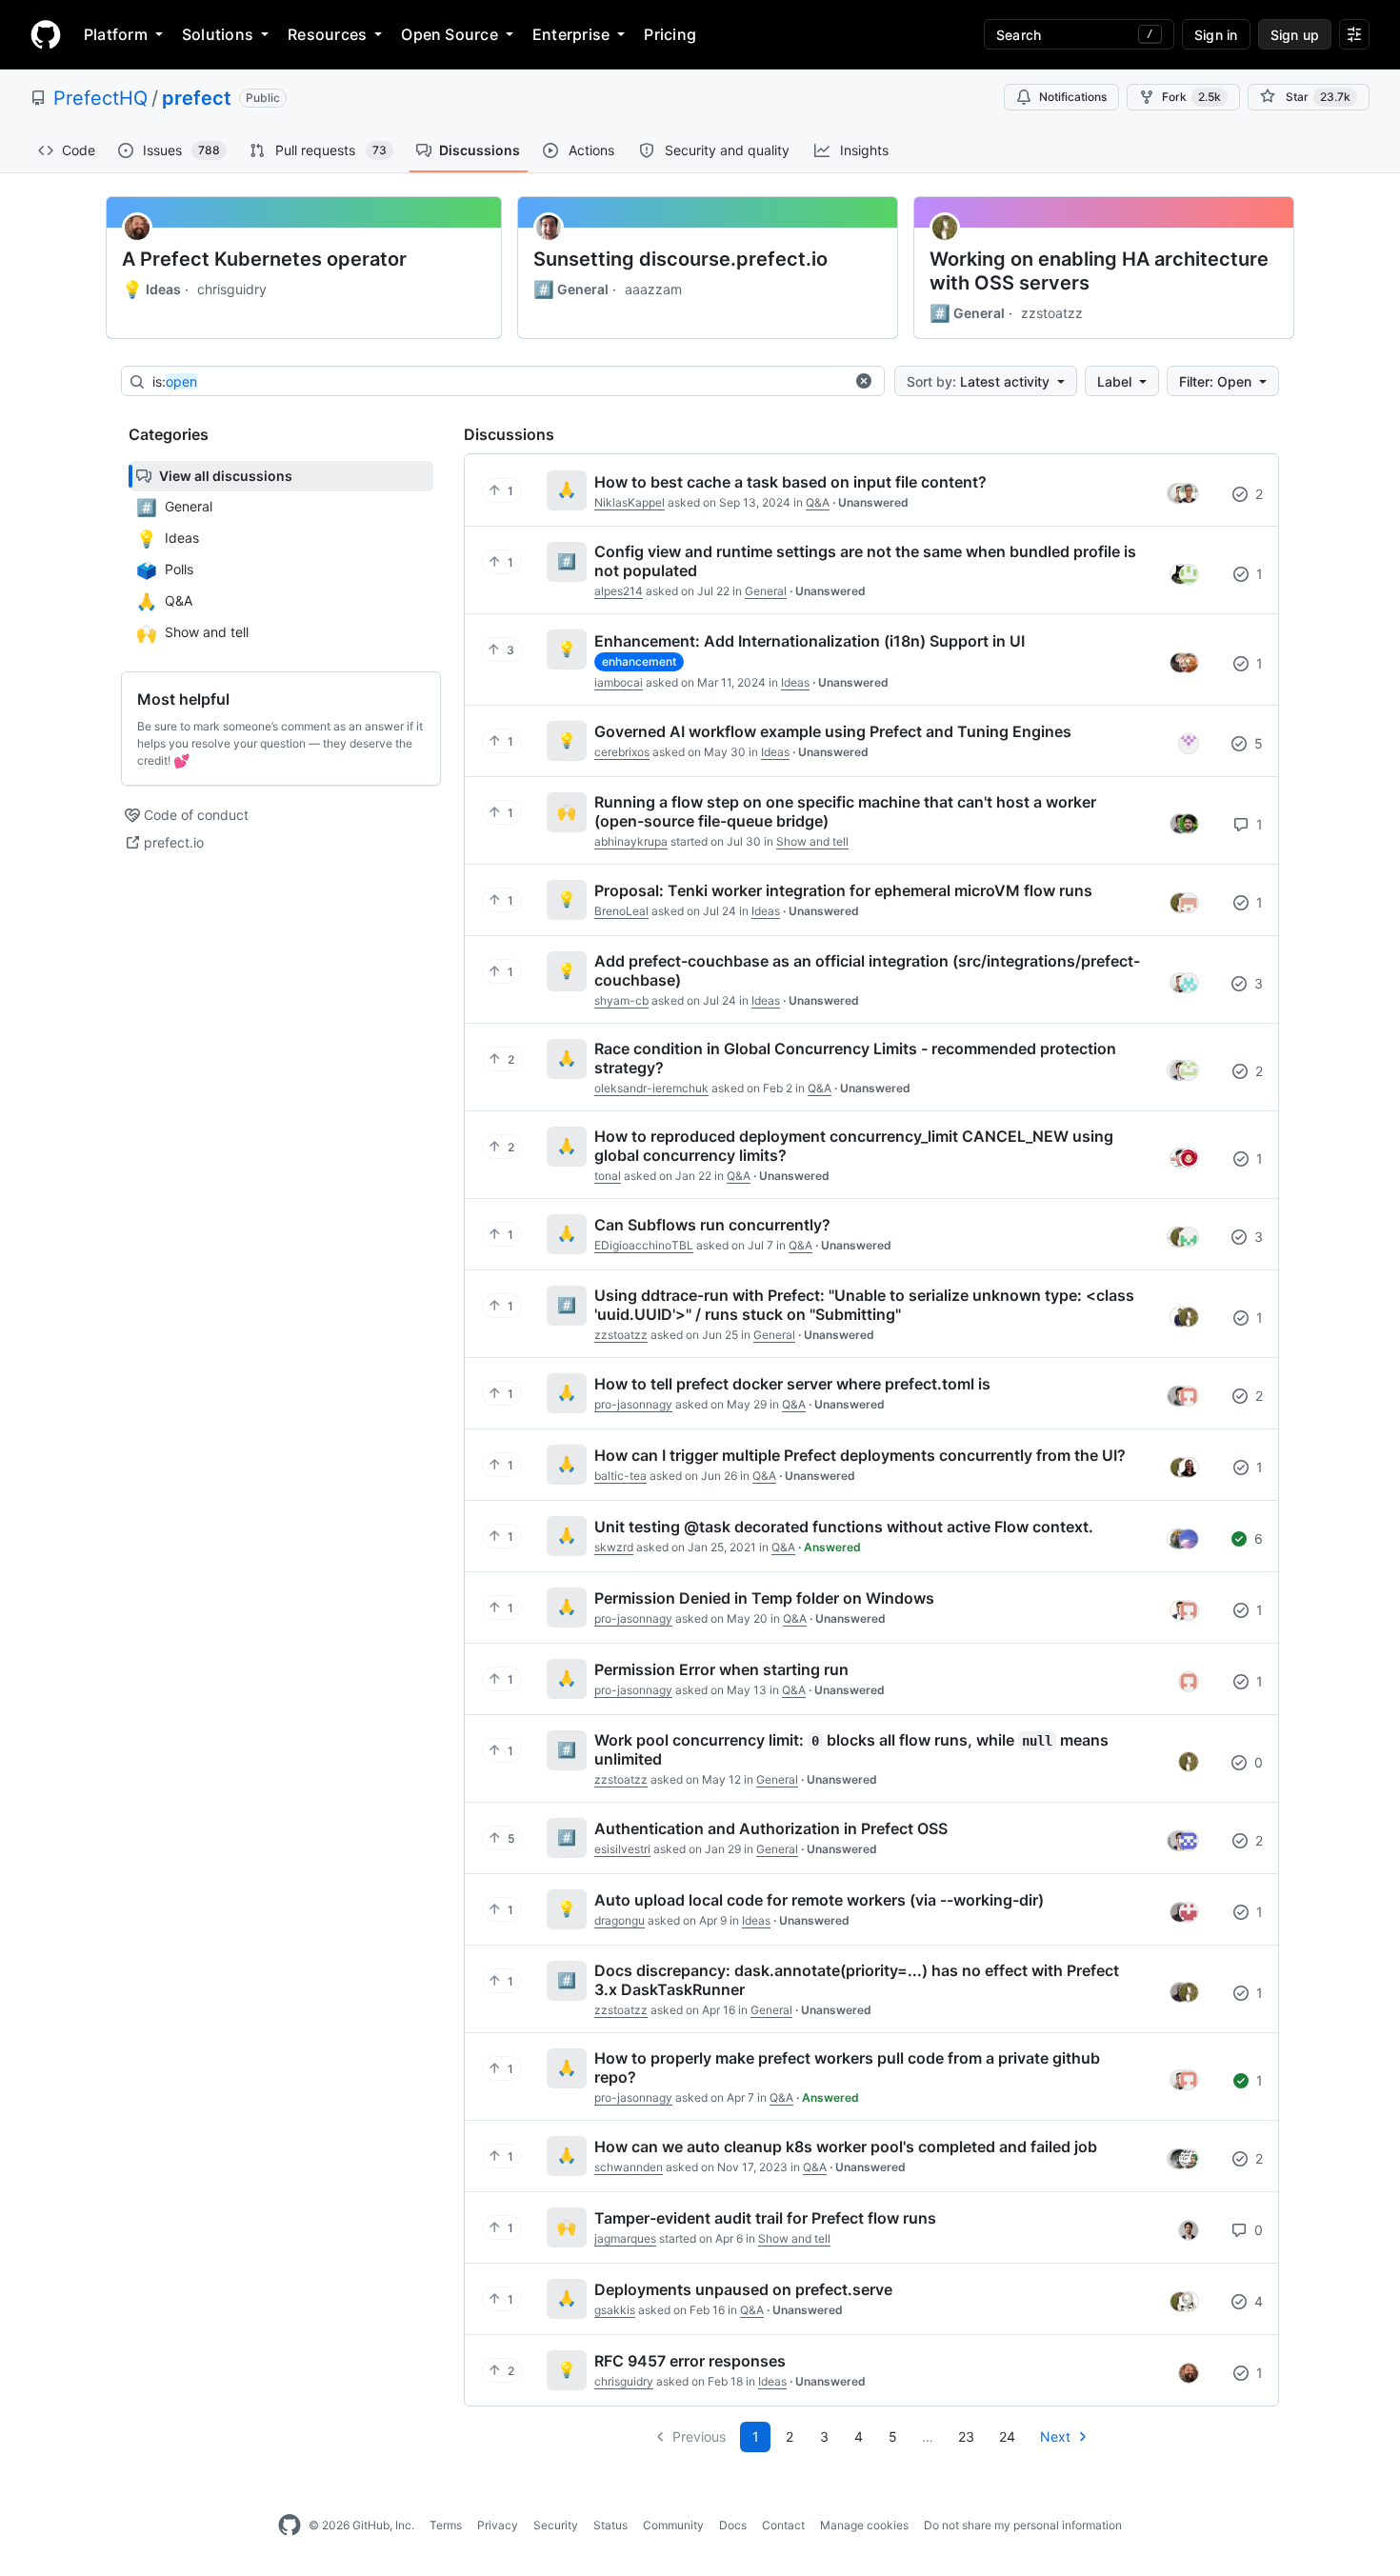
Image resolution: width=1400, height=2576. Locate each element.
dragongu (620, 1920)
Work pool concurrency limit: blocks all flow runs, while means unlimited (851, 1749)
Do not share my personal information (1023, 2525)
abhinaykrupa (631, 841)
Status (610, 2525)
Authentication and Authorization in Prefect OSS (771, 1828)
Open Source (450, 34)
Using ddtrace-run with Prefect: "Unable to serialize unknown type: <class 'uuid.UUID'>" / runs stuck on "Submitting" (864, 1305)
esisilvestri (622, 1849)
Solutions (218, 34)
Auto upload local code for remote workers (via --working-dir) (819, 1900)
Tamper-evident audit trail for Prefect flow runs (765, 2218)
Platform (116, 34)
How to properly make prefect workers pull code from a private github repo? (847, 2067)
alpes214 (619, 591)
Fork (1191, 97)
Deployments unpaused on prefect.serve (743, 2289)
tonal (608, 1176)
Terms (446, 2525)
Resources (327, 34)
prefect (197, 98)
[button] (864, 381)
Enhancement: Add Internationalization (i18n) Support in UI (810, 641)
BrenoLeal (621, 911)
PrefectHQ (100, 98)
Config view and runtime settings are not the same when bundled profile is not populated (865, 561)
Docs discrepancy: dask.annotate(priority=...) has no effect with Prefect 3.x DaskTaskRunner (857, 1980)
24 (1007, 2436)
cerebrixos (622, 752)
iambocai (619, 682)
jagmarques (625, 2238)
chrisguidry (232, 289)
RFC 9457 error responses (690, 2361)
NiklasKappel (630, 502)
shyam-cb (621, 1000)
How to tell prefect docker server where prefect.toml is (792, 1384)
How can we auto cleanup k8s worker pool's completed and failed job (846, 2147)
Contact (783, 2525)
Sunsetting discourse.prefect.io (680, 259)
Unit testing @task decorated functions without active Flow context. (844, 1527)
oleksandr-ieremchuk (651, 1088)
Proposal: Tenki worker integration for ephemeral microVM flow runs (843, 890)
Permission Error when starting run (721, 1669)
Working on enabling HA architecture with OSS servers (1099, 271)
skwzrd (614, 1547)
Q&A (818, 502)
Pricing (670, 34)
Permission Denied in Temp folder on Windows (764, 1598)
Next (1055, 2436)
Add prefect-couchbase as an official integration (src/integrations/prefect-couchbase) (867, 970)
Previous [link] (699, 2436)
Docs (733, 2525)
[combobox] (498, 382)
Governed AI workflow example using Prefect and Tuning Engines (833, 731)
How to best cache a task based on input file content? (790, 482)
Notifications (1073, 97)
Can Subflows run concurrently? (712, 1225)
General (571, 290)
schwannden (629, 2167)
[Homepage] (46, 34)
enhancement (639, 661)
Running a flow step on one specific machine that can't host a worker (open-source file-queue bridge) (845, 811)
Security (556, 2525)
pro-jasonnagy (633, 1404)
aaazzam (653, 289)
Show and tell (812, 841)
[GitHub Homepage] (290, 2526)
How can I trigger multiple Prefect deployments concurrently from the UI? (860, 1455)
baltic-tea (620, 1476)
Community (673, 2525)
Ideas (151, 290)
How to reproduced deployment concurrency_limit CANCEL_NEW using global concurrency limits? (854, 1146)
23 (966, 2436)
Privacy (498, 2525)
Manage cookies (864, 2525)
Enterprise (571, 34)
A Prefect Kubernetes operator (264, 259)
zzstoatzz (1052, 313)
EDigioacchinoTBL (644, 1245)
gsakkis (615, 2310)
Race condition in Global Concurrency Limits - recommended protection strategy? (855, 1058)
